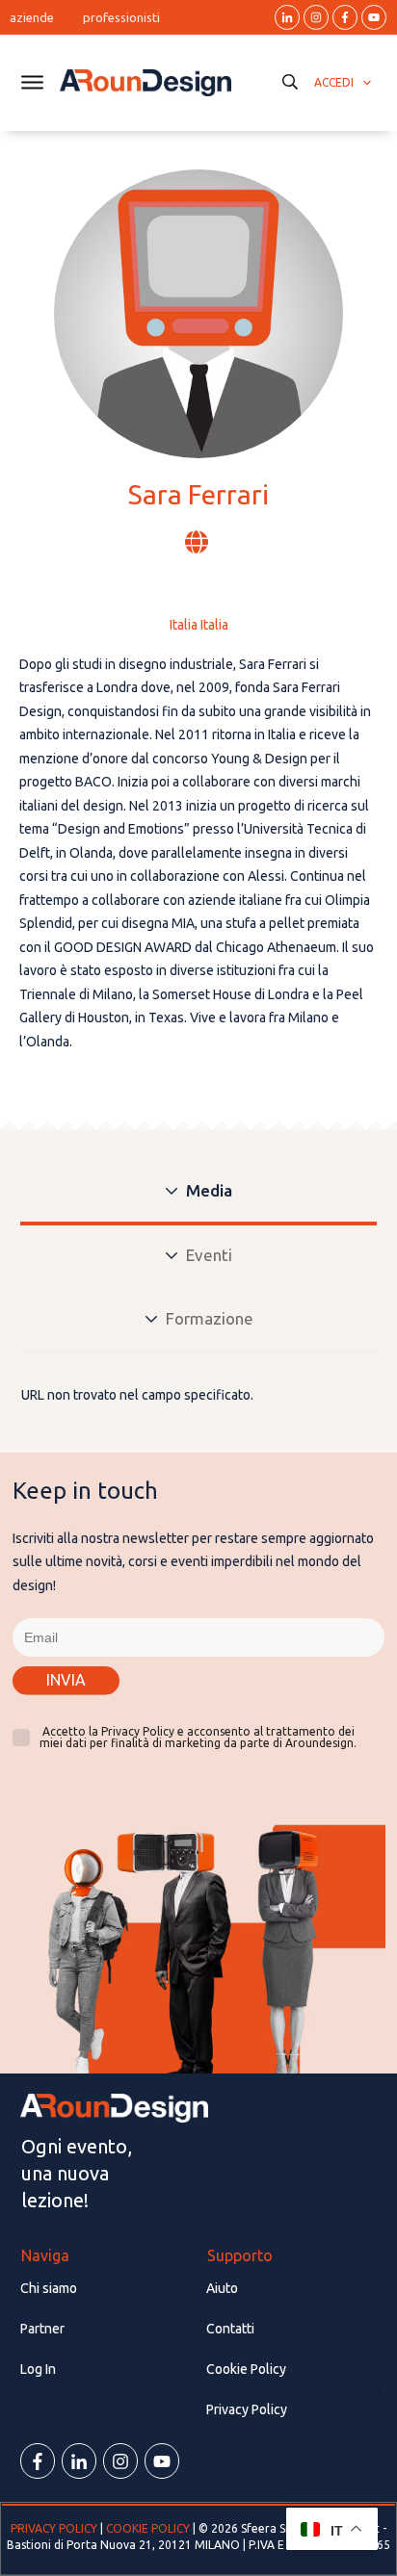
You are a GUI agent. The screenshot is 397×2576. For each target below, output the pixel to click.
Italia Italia (199, 625)
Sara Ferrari (198, 494)
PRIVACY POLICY (55, 2528)
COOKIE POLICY (148, 2528)
